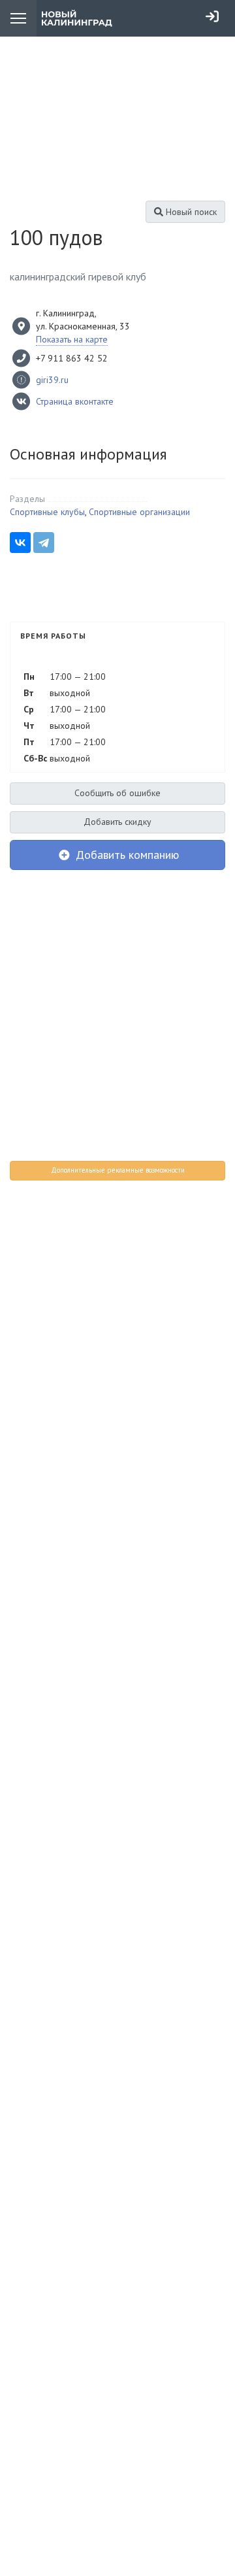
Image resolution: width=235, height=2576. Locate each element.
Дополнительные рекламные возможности (118, 1170)
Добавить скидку (117, 822)
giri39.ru (52, 380)
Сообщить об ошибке (117, 793)
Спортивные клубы (47, 512)
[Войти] (212, 16)
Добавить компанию (126, 855)
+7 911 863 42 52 (72, 358)
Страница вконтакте (75, 401)
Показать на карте (72, 339)
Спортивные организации (139, 512)
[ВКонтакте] (20, 543)
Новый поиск (190, 212)
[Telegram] (44, 543)
